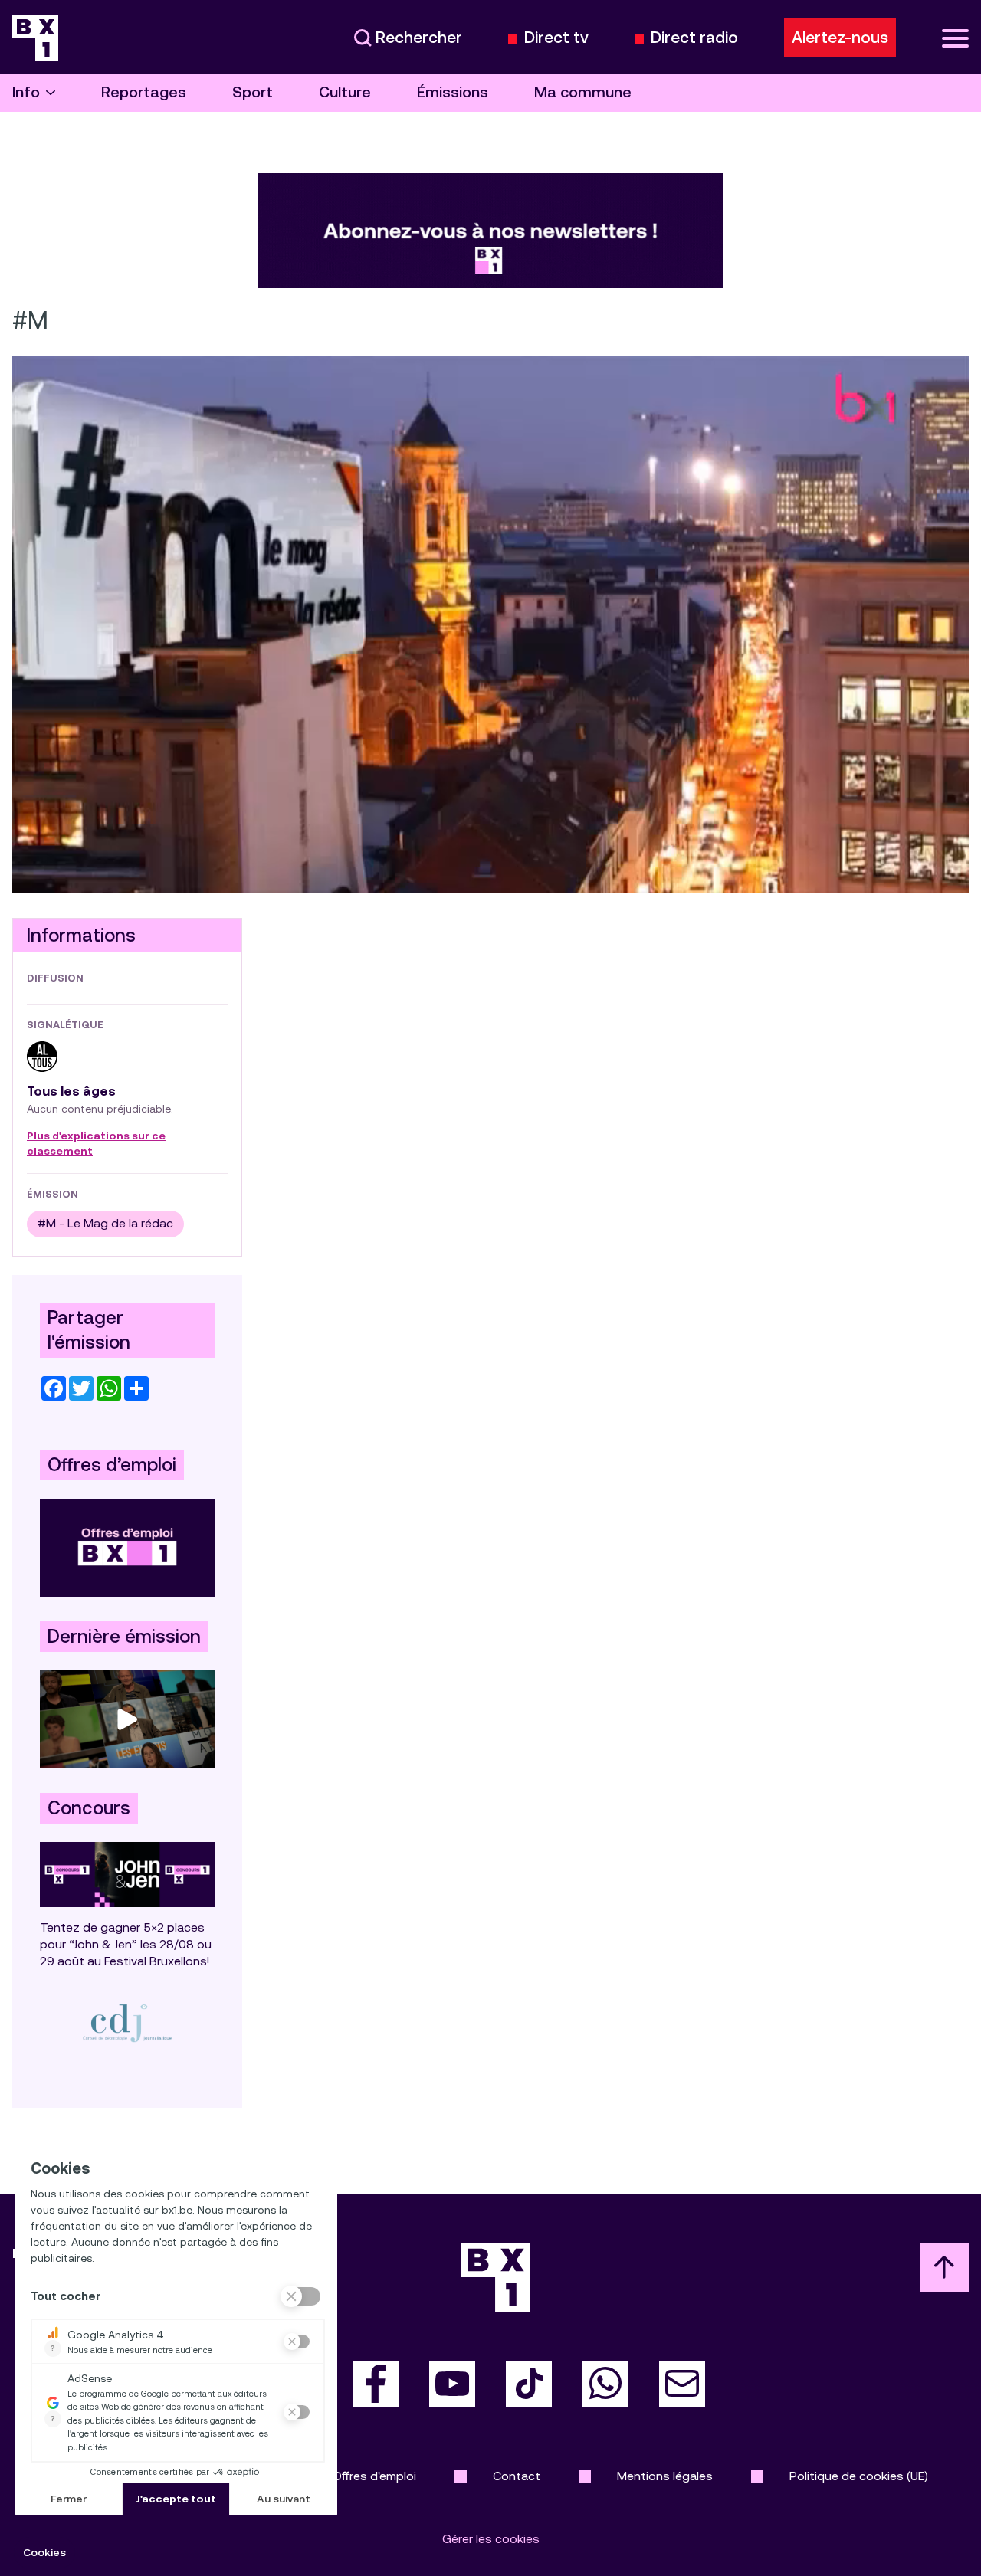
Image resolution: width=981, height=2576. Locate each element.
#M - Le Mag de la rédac (105, 1223)
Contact (517, 2476)
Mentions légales (665, 2476)
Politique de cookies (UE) (859, 2476)
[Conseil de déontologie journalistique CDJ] (127, 2023)
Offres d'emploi (374, 2476)
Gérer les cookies (491, 2539)
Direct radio (694, 38)
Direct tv (556, 38)
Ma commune (583, 92)
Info (26, 92)
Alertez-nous (840, 38)
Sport (253, 92)
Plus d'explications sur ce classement (96, 1144)
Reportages (144, 92)
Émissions (453, 92)
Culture (345, 92)
